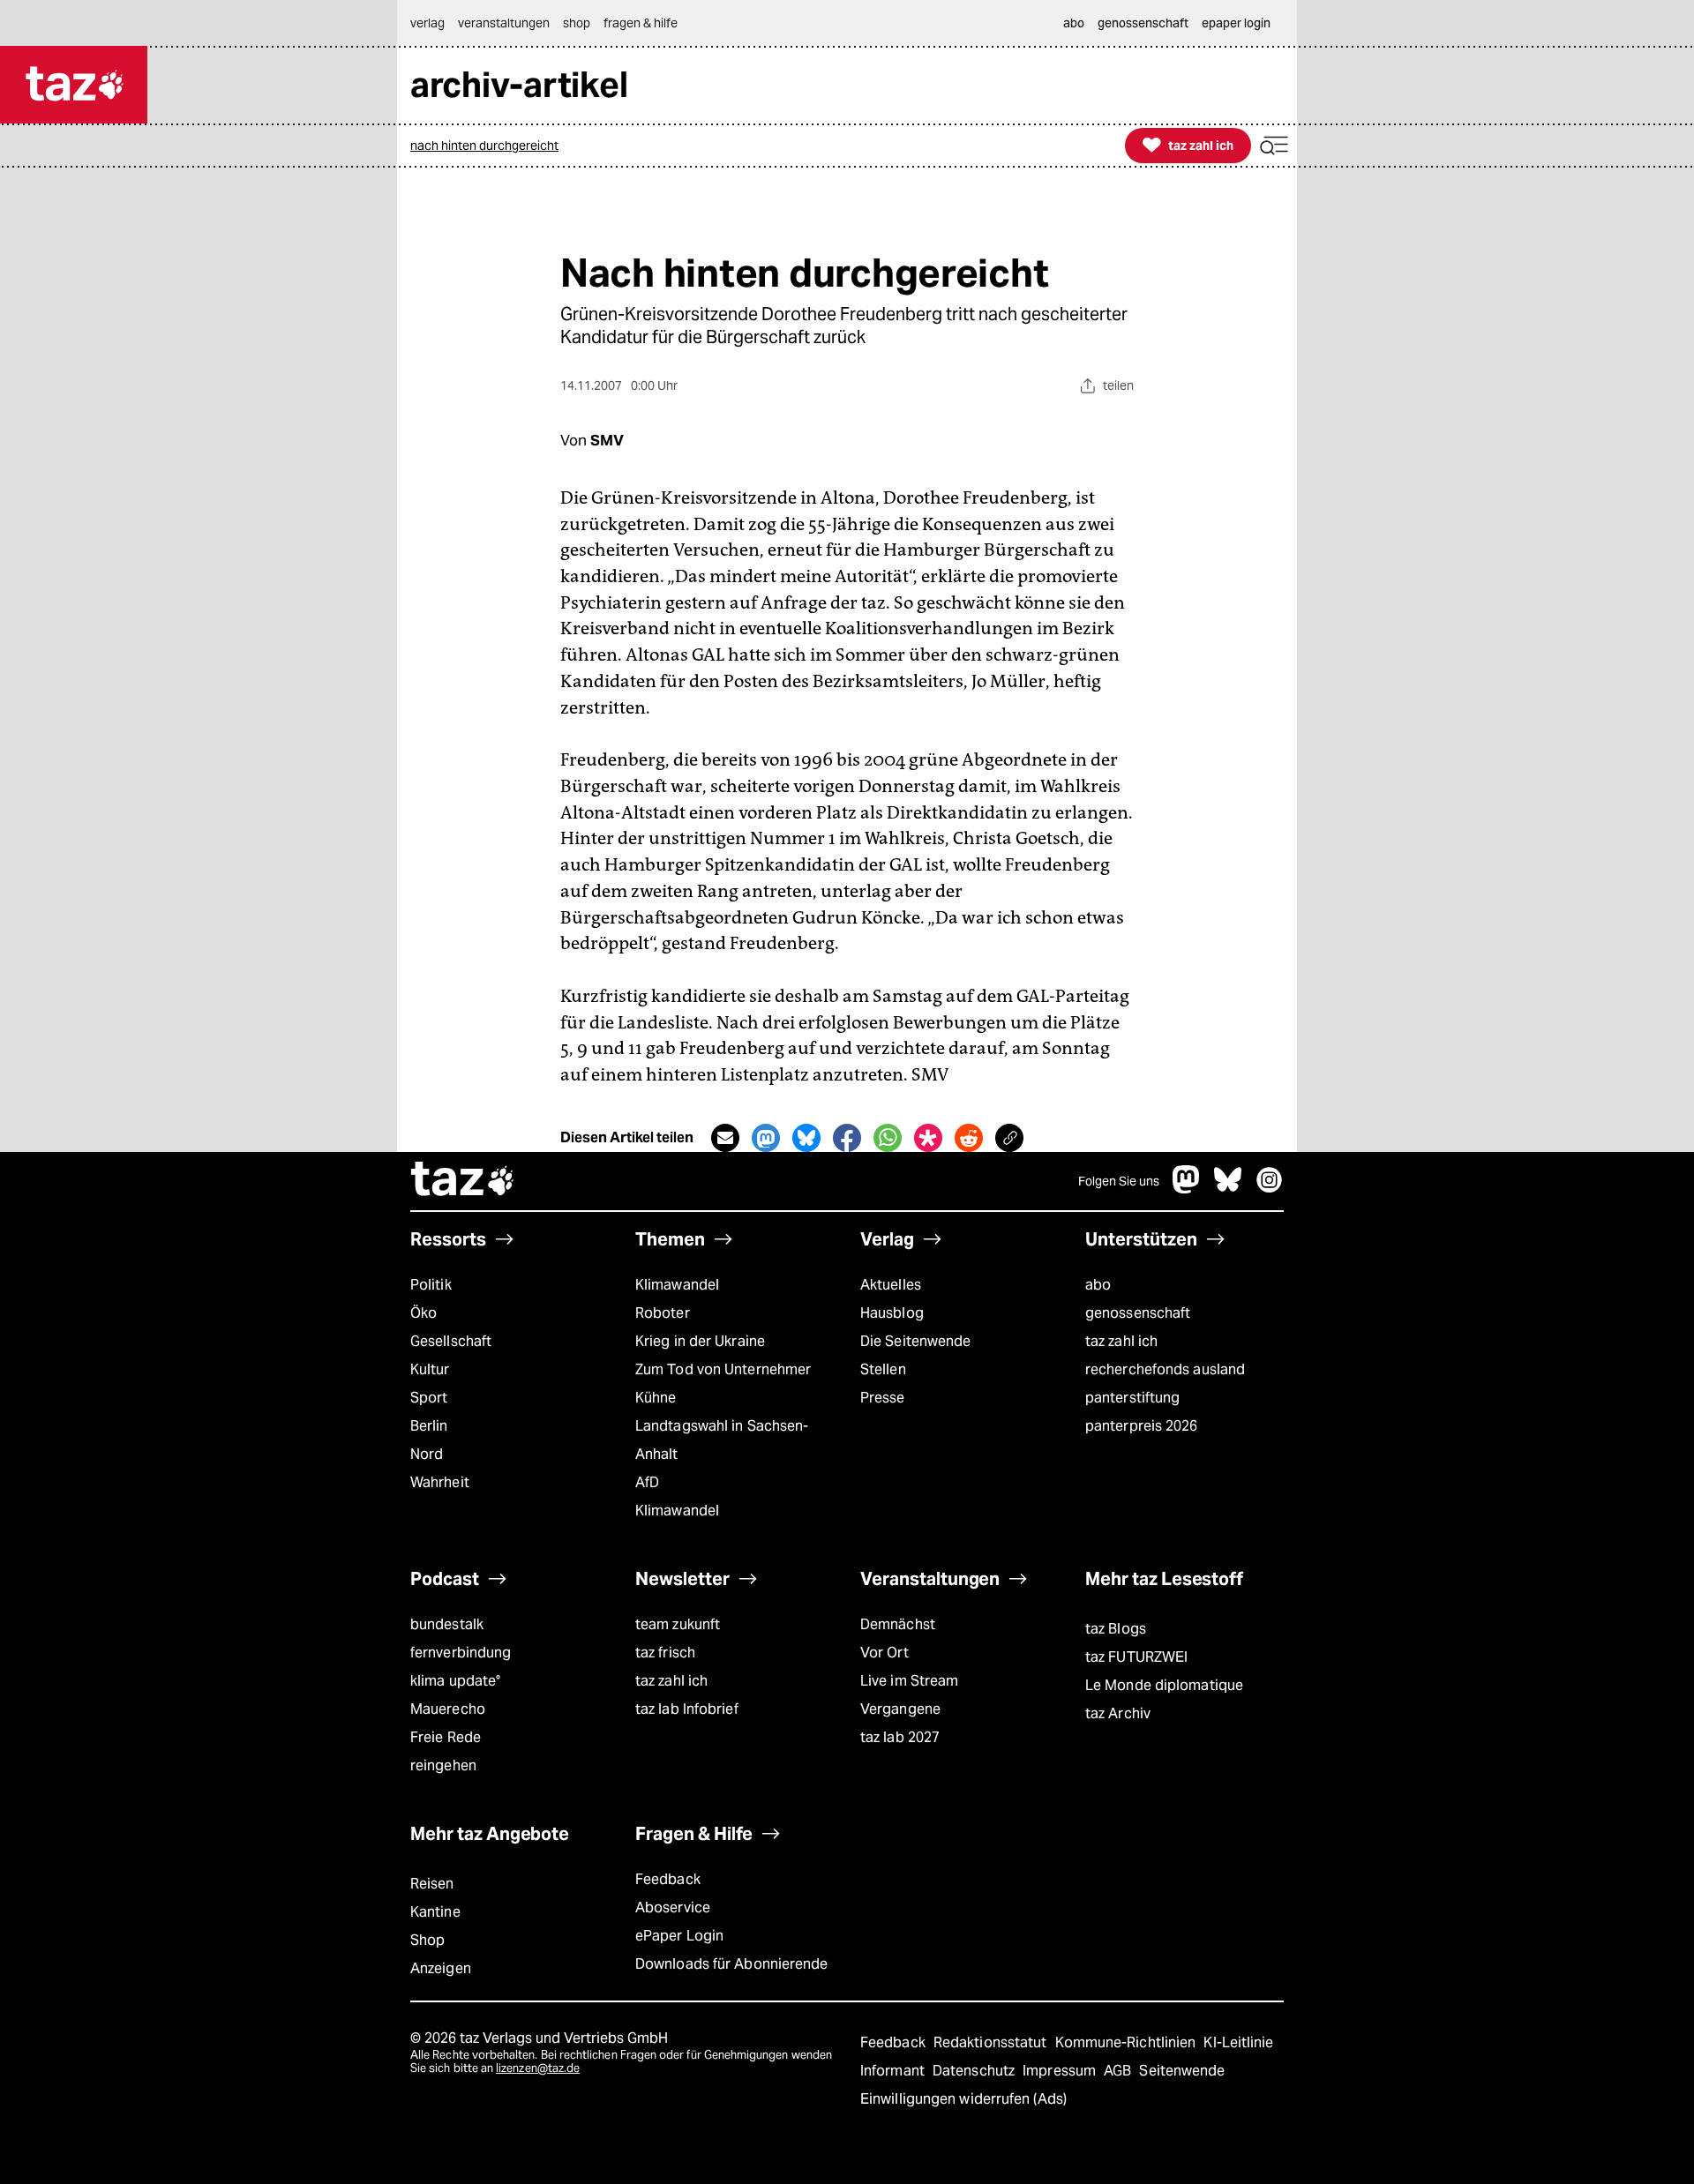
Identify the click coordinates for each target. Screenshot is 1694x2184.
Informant (894, 2071)
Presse (883, 1398)
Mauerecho (448, 1709)
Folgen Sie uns (1119, 1181)
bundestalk (447, 1624)
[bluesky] (1228, 1189)
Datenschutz (975, 2071)
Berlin (429, 1426)
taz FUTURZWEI (1136, 1657)
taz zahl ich (1121, 1341)
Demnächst (898, 1624)
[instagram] (1270, 1189)
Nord (427, 1454)
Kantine (435, 1912)
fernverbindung (461, 1653)
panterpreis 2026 (1142, 1426)
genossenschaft (1138, 1313)
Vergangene (900, 1709)
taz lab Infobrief (687, 1709)
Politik (431, 1285)
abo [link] (1074, 23)
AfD (647, 1482)
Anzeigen (441, 1968)
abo (1098, 1285)
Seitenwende (1182, 2071)
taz (463, 1181)
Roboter (663, 1313)
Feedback (668, 1879)
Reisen (432, 1884)
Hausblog (892, 1313)
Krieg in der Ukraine (700, 1341)
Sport (429, 1398)
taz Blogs (1116, 1629)
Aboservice (673, 1907)
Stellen (883, 1369)
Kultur (430, 1369)
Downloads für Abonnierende (732, 1964)
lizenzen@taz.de (538, 2068)
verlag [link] (427, 23)
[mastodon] (1187, 1189)
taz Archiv (1118, 1713)
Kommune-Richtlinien (1128, 2042)
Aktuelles (891, 1285)
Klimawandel (677, 1285)
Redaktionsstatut (992, 2042)
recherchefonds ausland (1165, 1369)
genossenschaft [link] (1143, 23)
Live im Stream (909, 1681)
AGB (1119, 2071)
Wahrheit (440, 1482)
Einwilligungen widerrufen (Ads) (963, 2099)
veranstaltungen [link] (504, 23)
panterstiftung (1132, 1398)
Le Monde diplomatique (1164, 1685)
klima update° (455, 1681)
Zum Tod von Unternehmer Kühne (723, 1384)
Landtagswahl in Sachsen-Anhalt (722, 1440)
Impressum (1061, 2071)
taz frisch (665, 1653)
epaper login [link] (1236, 23)
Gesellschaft (451, 1341)
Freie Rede (446, 1737)
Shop (427, 1940)
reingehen (443, 1765)
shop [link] (577, 23)
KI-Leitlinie (1238, 2042)
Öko (423, 1313)
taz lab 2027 (900, 1737)
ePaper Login (679, 1936)
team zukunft (678, 1624)
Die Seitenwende (915, 1341)
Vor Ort (884, 1653)
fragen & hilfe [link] (641, 23)
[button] (1274, 146)
